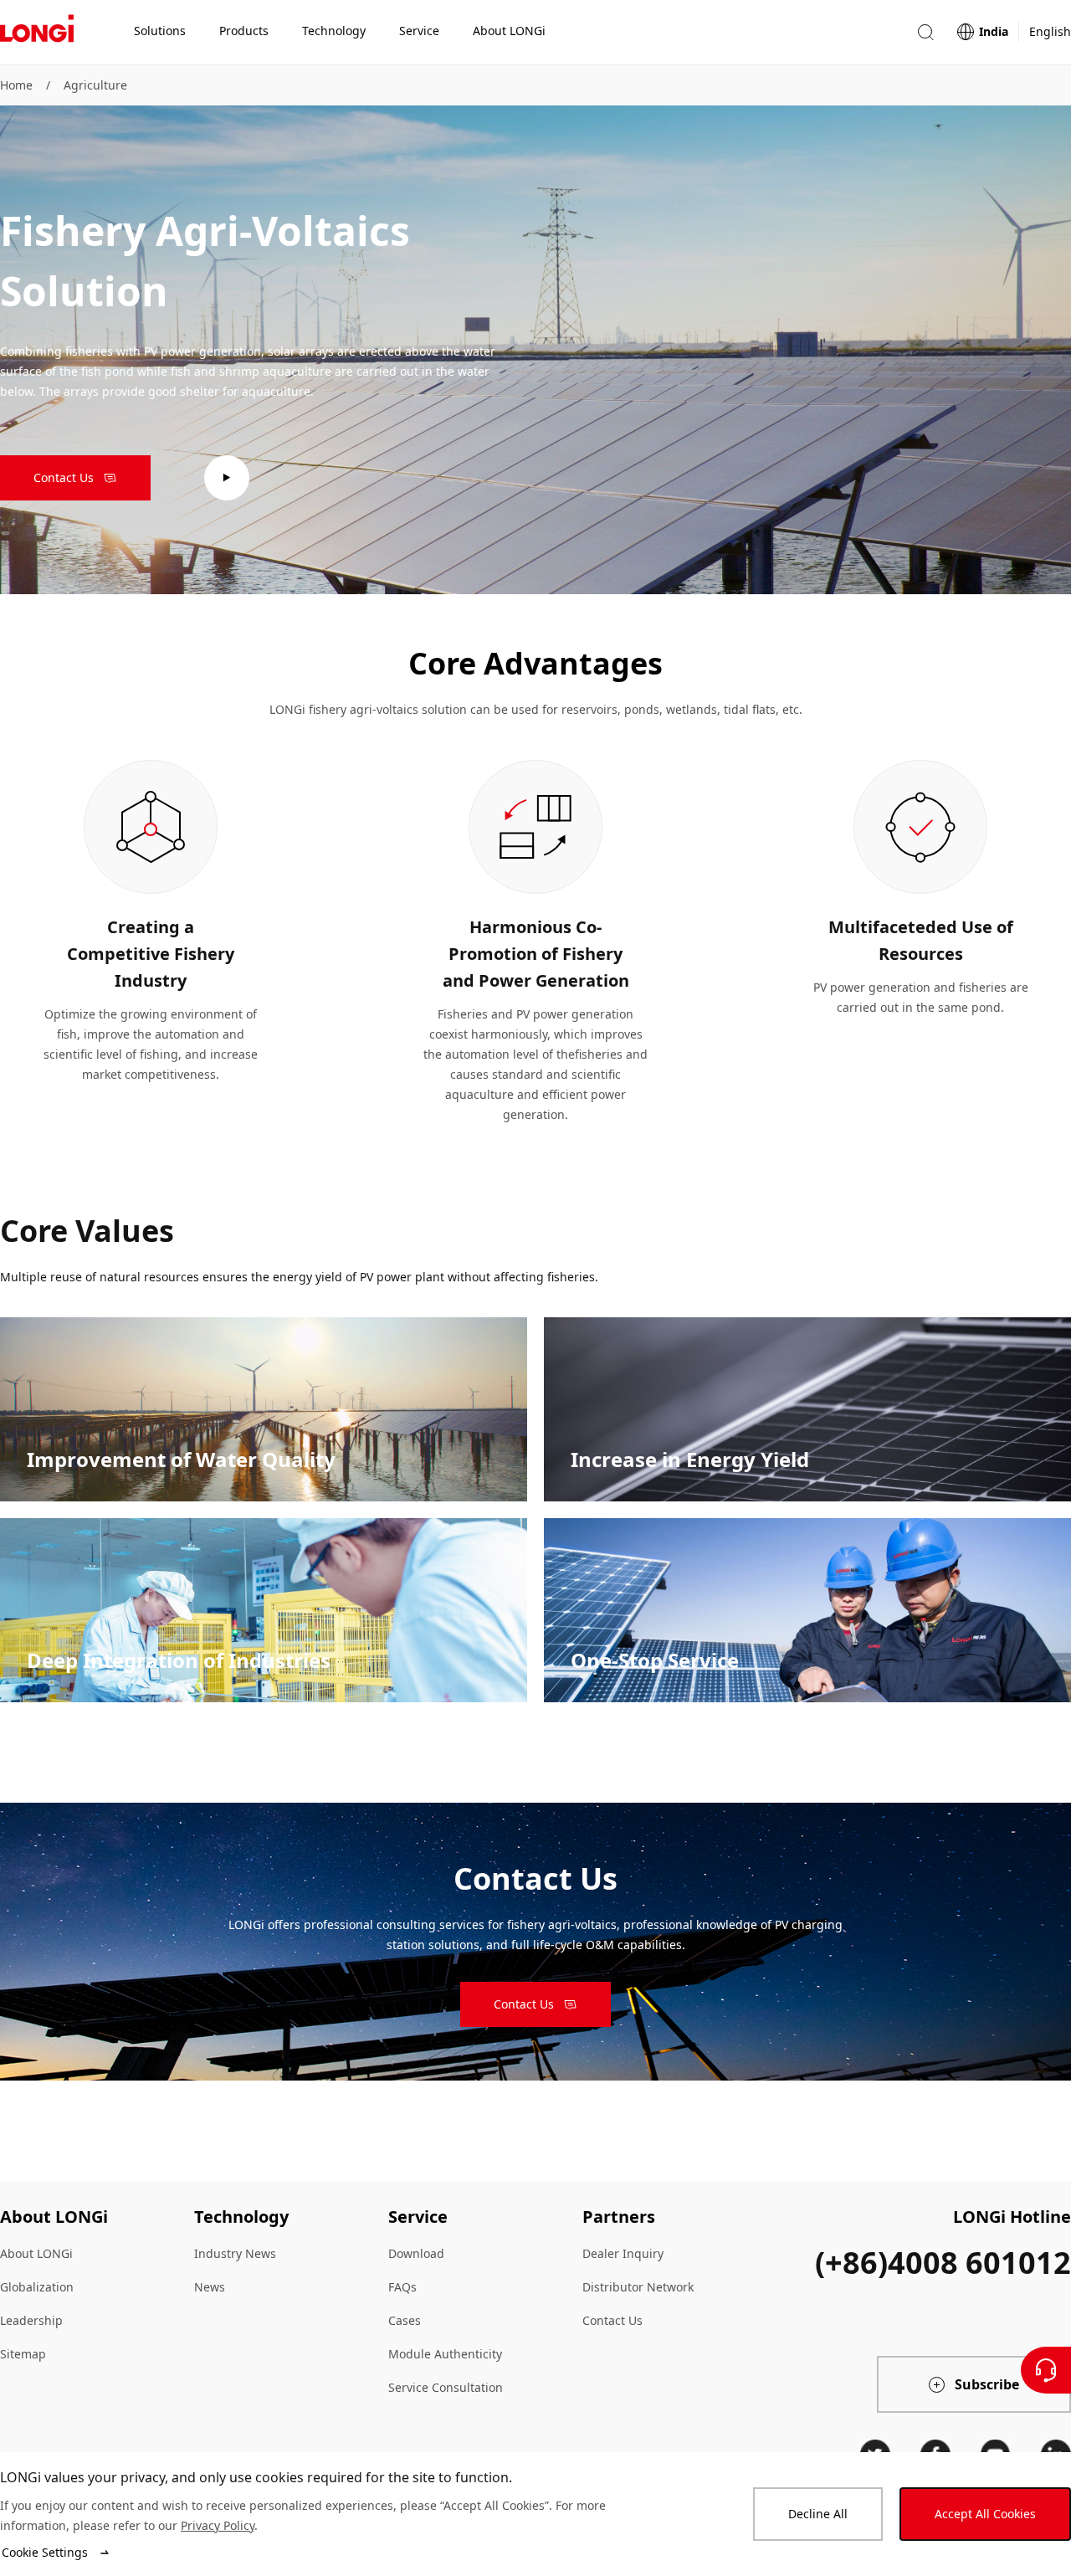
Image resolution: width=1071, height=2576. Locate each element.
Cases (405, 2320)
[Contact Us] (1046, 2370)
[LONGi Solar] (37, 33)
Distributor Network (638, 2287)
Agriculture (95, 85)
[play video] (227, 478)
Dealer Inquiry (623, 2253)
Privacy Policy (218, 2525)
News (210, 2287)
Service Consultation (446, 2387)
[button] (925, 32)
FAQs (402, 2287)
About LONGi (36, 2253)
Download (416, 2253)
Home (16, 85)
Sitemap (23, 2354)
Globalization (37, 2287)
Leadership (31, 2320)
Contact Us (612, 2320)
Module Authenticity (445, 2354)
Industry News (235, 2253)
